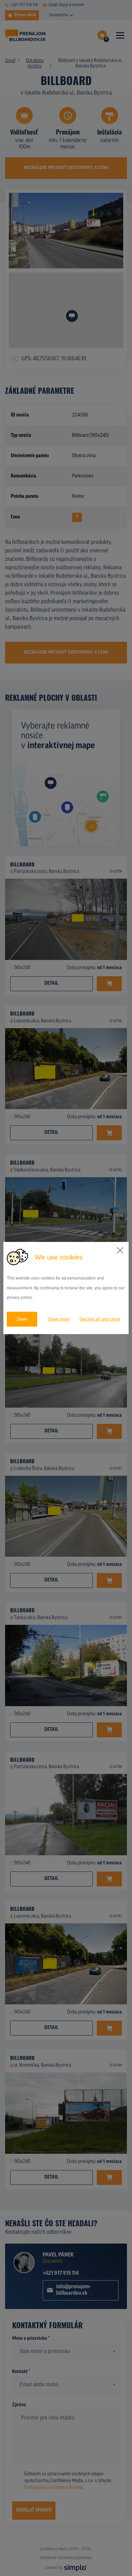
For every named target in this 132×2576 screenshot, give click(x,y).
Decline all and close (100, 1319)
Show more (58, 1319)
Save (22, 1319)
